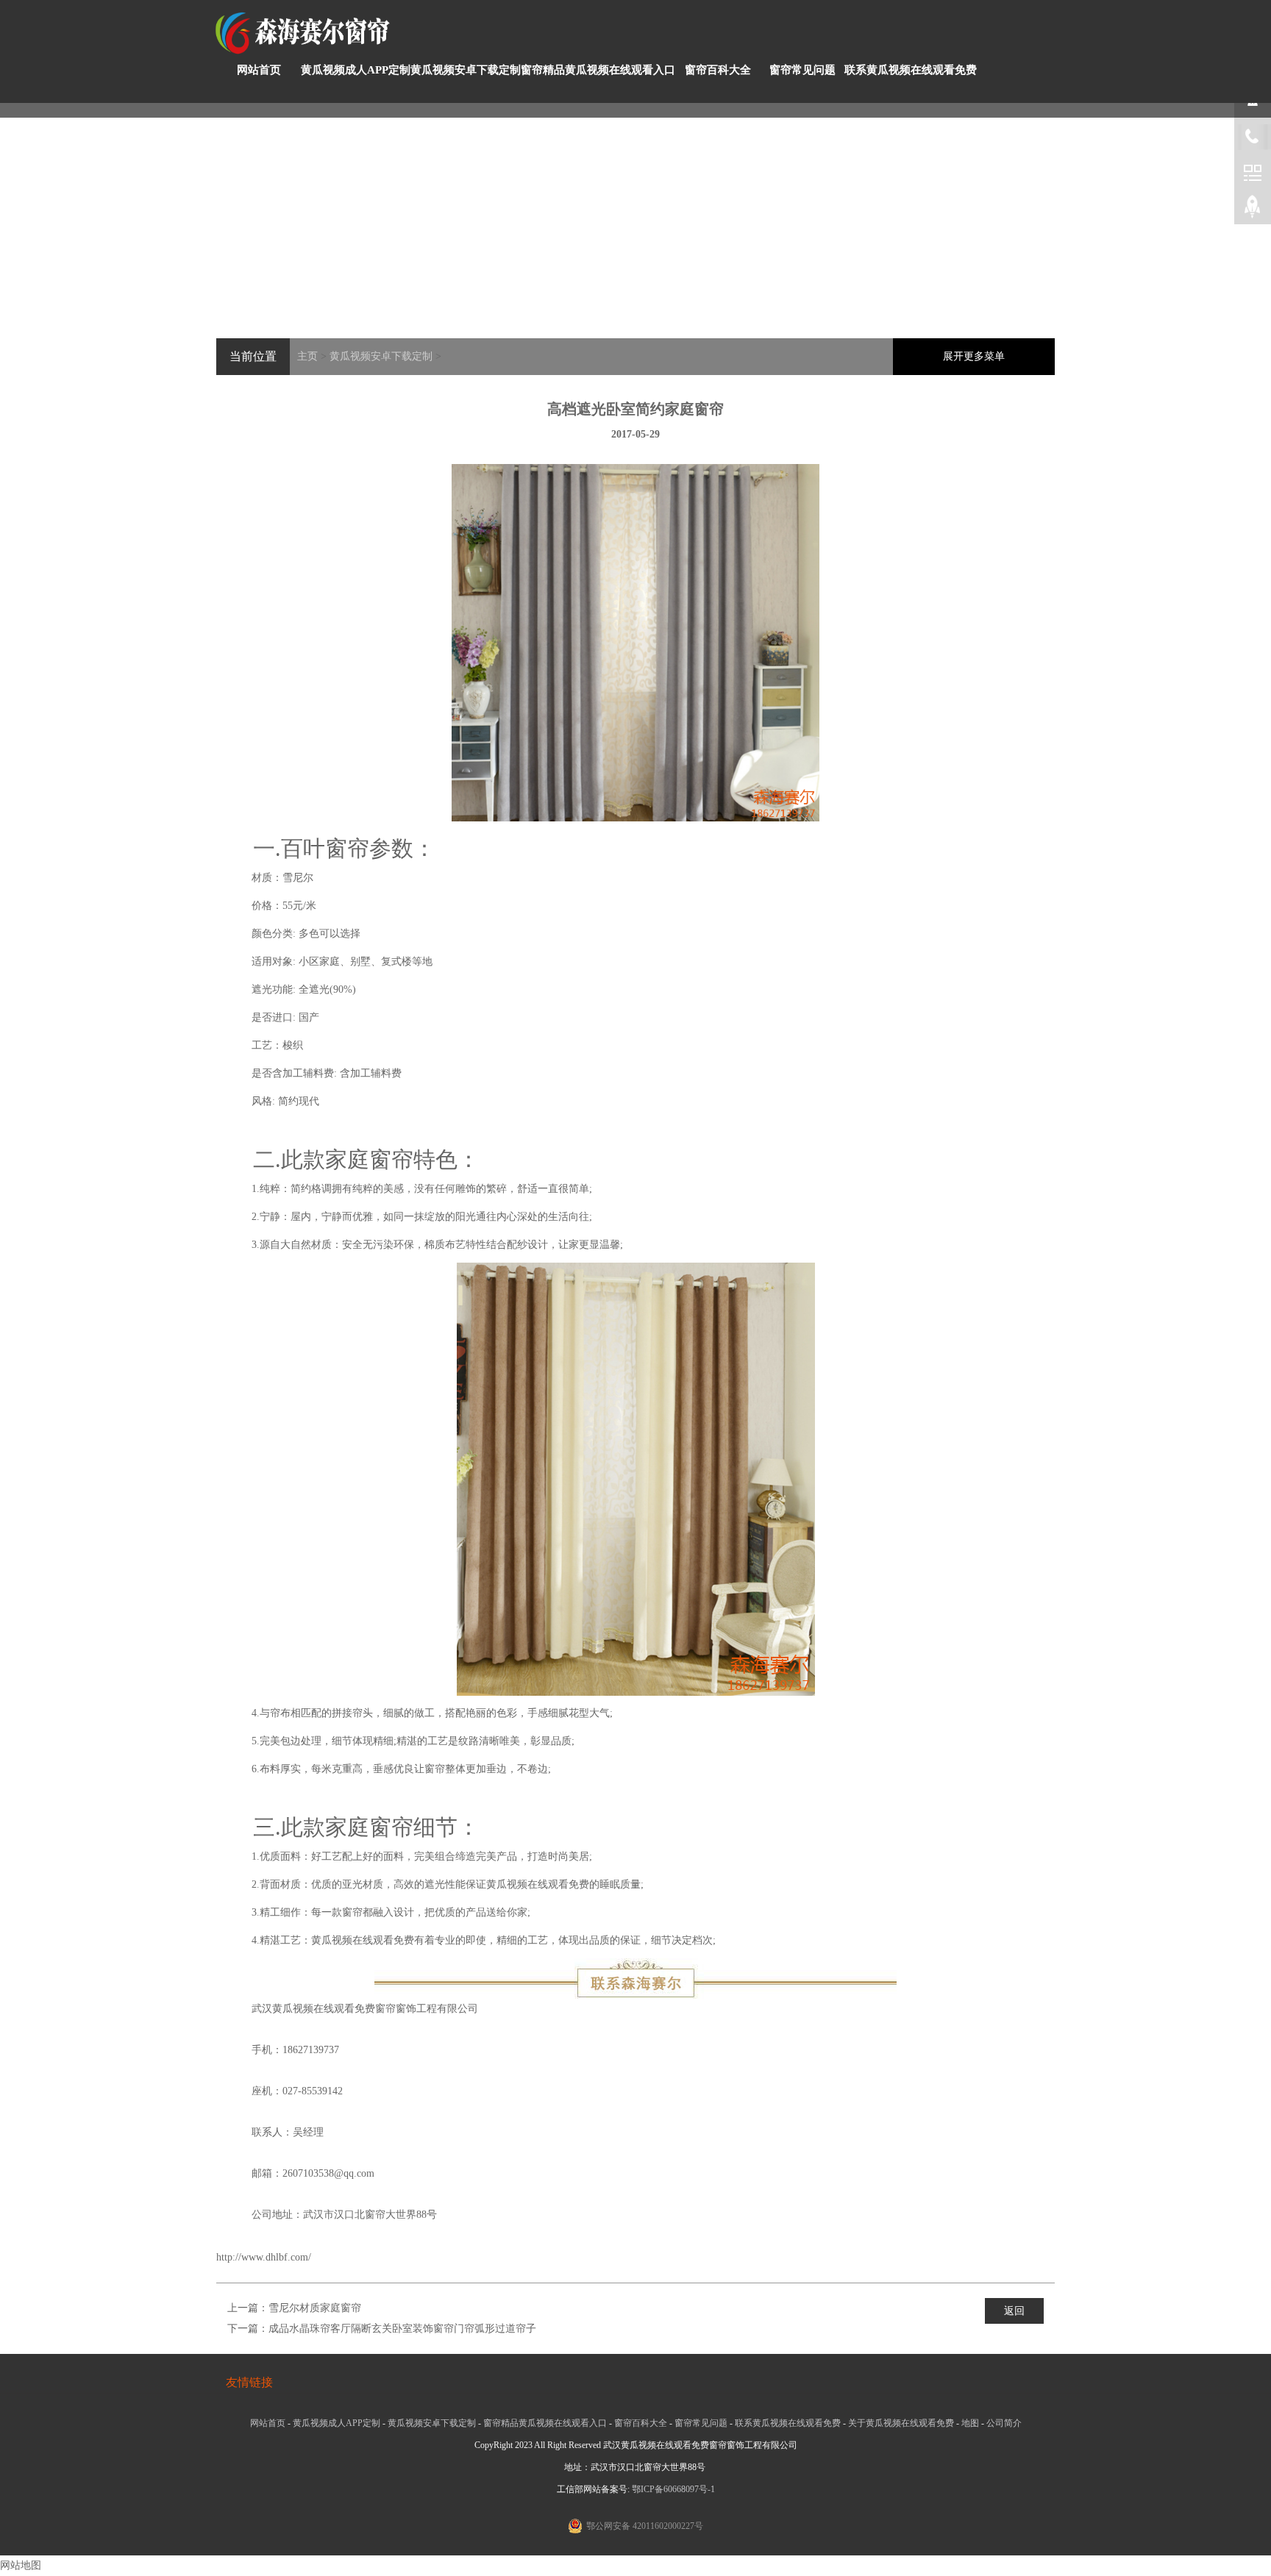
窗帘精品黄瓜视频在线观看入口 (598, 70)
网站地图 (21, 2565)
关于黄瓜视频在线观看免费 (901, 2423)
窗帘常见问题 (802, 70)
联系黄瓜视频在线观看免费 (911, 70)
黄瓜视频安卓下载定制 (466, 70)
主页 (307, 356)
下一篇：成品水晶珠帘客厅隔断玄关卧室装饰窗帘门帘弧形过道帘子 (382, 2329)
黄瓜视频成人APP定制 (356, 70)
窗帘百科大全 (718, 70)
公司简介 (1004, 2423)
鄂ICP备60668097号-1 (673, 2489)
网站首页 (259, 70)
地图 (970, 2423)
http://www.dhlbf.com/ (264, 2257)
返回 (1014, 2311)
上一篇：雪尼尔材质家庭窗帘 (294, 2308)
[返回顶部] (1253, 210)
